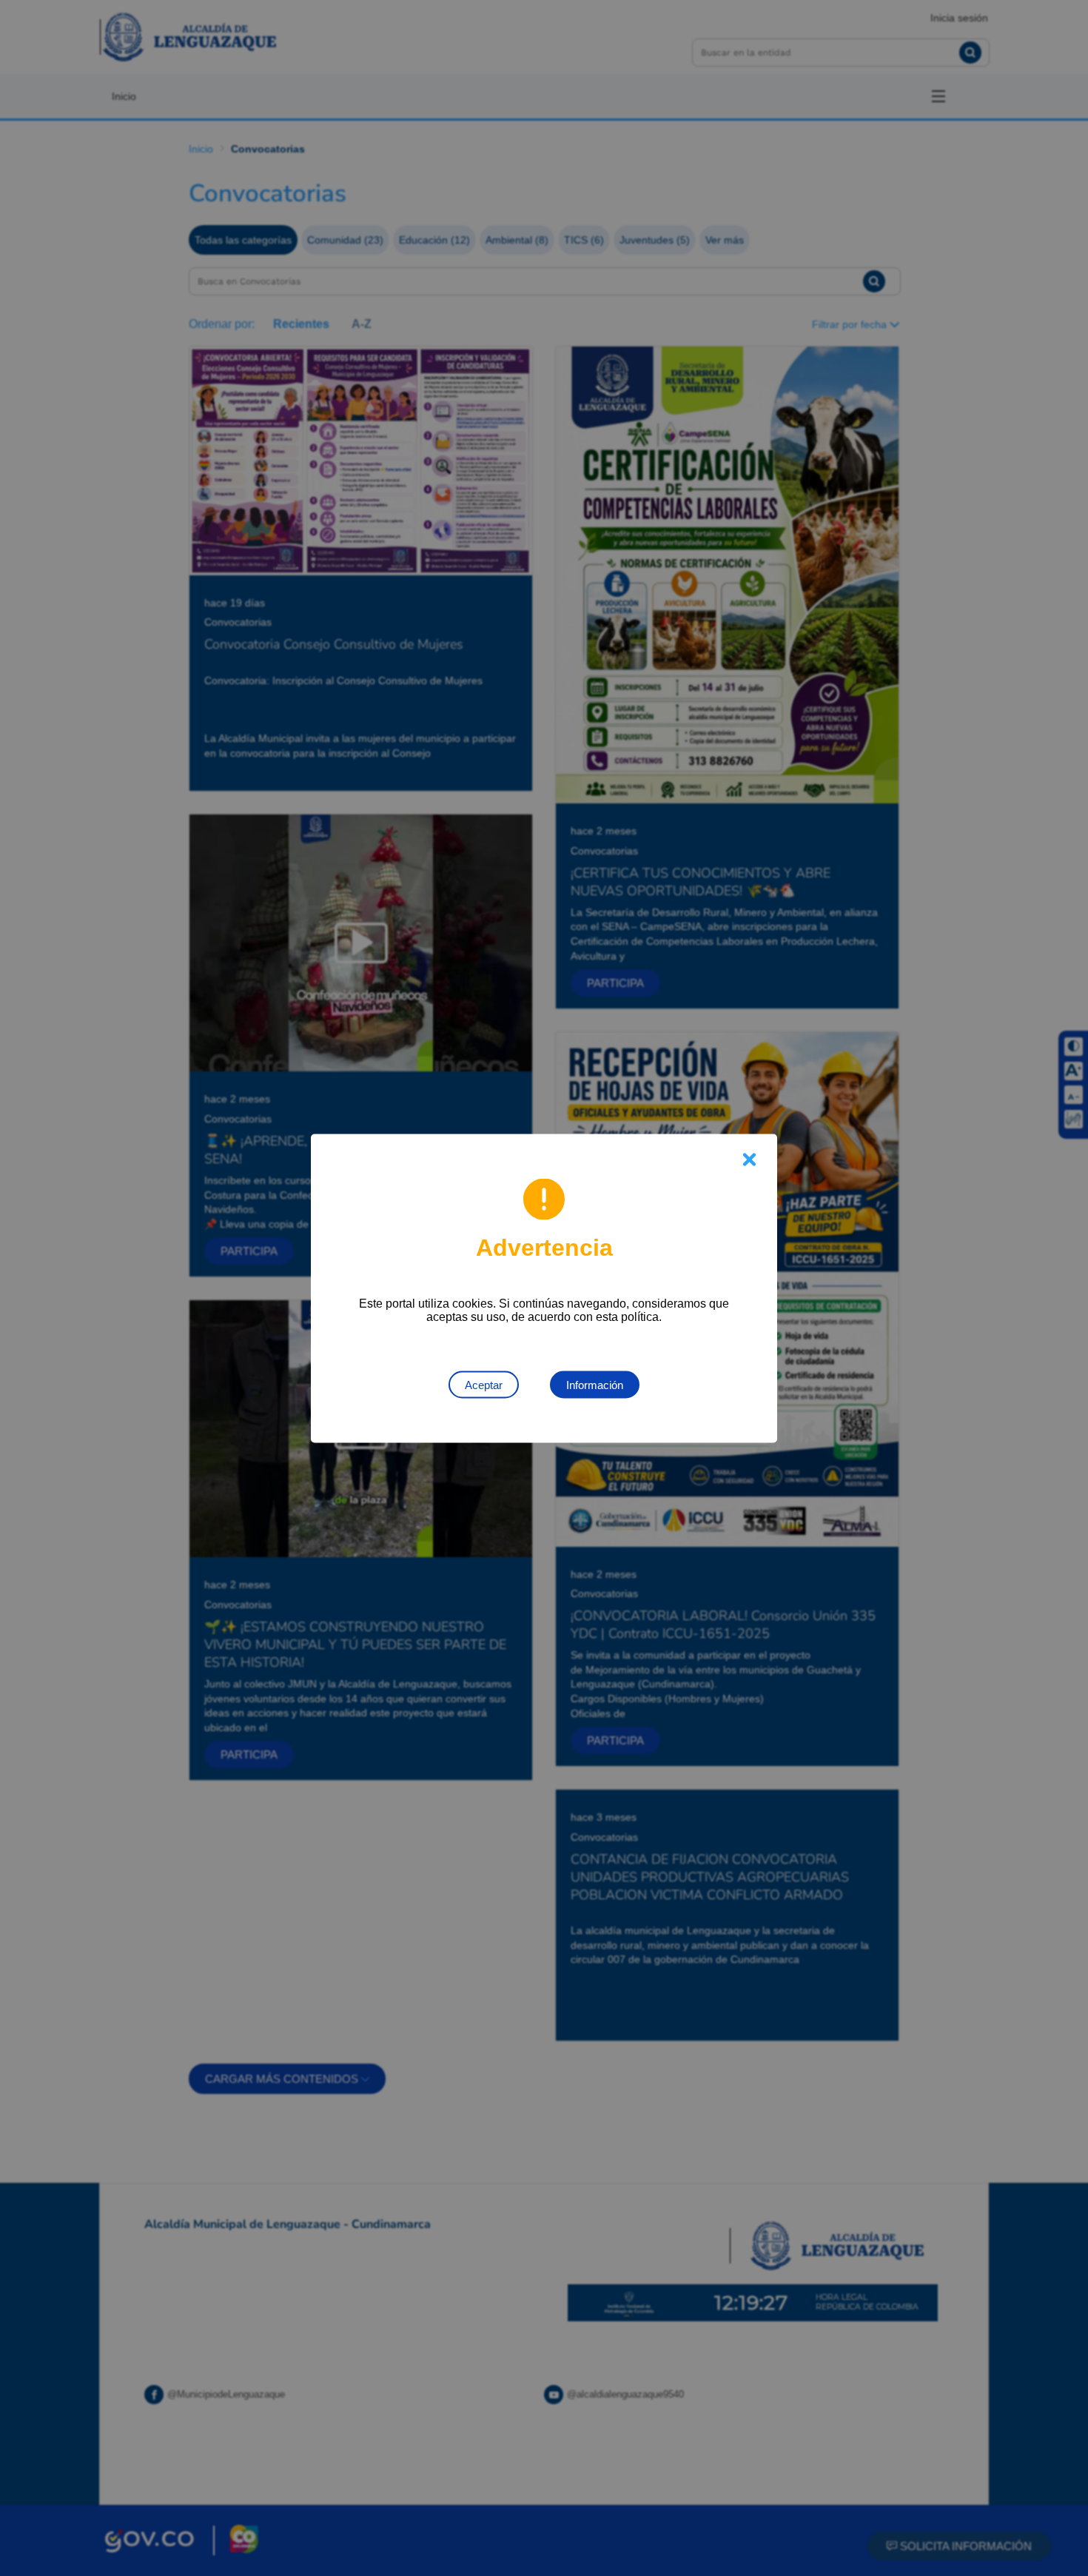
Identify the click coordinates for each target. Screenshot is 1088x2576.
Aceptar (484, 1384)
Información (595, 1384)
